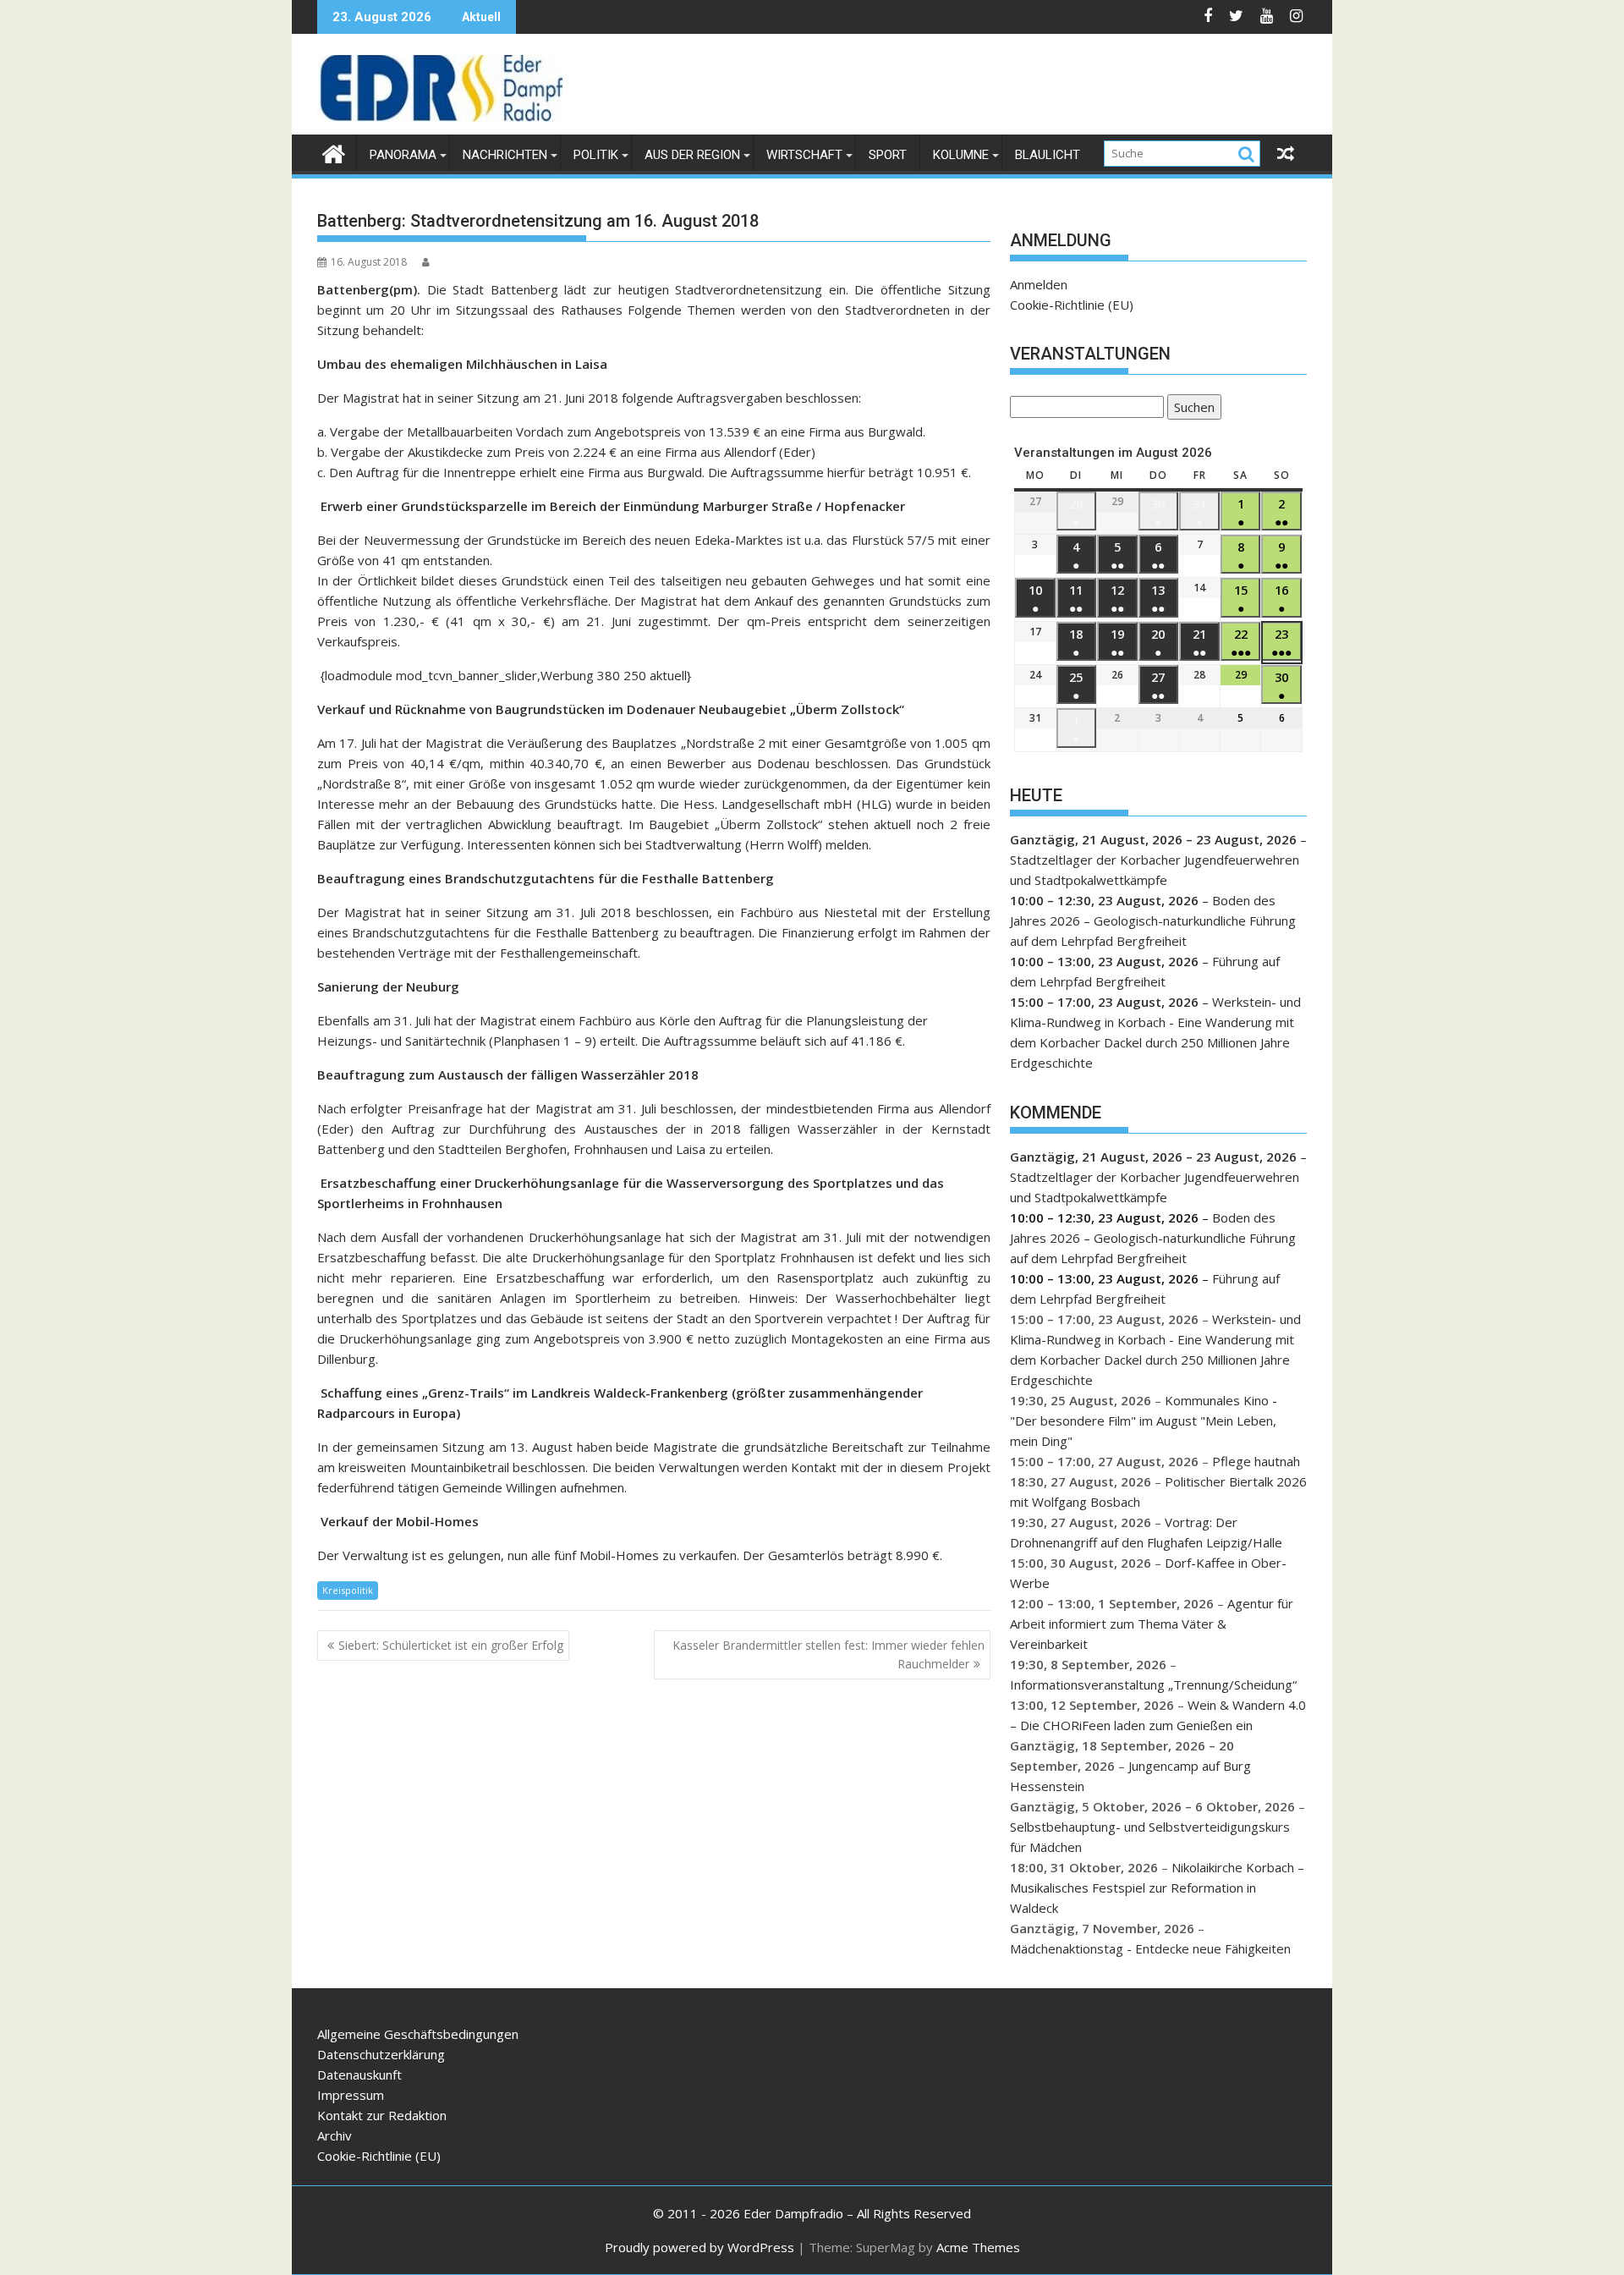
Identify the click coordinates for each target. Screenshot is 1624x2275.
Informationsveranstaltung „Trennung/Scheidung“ (1153, 1684)
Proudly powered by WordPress (700, 2247)
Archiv (335, 2135)
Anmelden (1039, 284)
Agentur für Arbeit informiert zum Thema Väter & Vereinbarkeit (1152, 1624)
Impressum (351, 2095)
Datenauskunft (359, 2074)
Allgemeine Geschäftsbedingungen (418, 2034)
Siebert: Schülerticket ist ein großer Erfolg (451, 1645)
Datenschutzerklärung (381, 2054)
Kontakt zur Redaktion (382, 2115)
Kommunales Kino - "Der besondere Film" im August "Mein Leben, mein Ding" (1144, 1421)
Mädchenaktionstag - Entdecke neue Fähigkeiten (1150, 1948)
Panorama (403, 155)
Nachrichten (505, 155)
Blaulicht (1048, 155)
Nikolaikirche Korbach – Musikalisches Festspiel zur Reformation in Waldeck (1157, 1888)
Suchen (1191, 409)
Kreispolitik (348, 1590)
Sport (888, 155)
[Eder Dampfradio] (334, 152)
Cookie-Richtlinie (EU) (1072, 305)
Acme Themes (978, 2247)
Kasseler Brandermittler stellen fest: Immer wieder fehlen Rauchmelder (828, 1654)
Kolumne (961, 155)
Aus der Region (692, 155)
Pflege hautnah (1256, 1461)
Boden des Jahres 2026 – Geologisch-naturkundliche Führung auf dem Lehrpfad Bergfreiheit (1153, 920)
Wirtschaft (804, 155)
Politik (596, 155)
